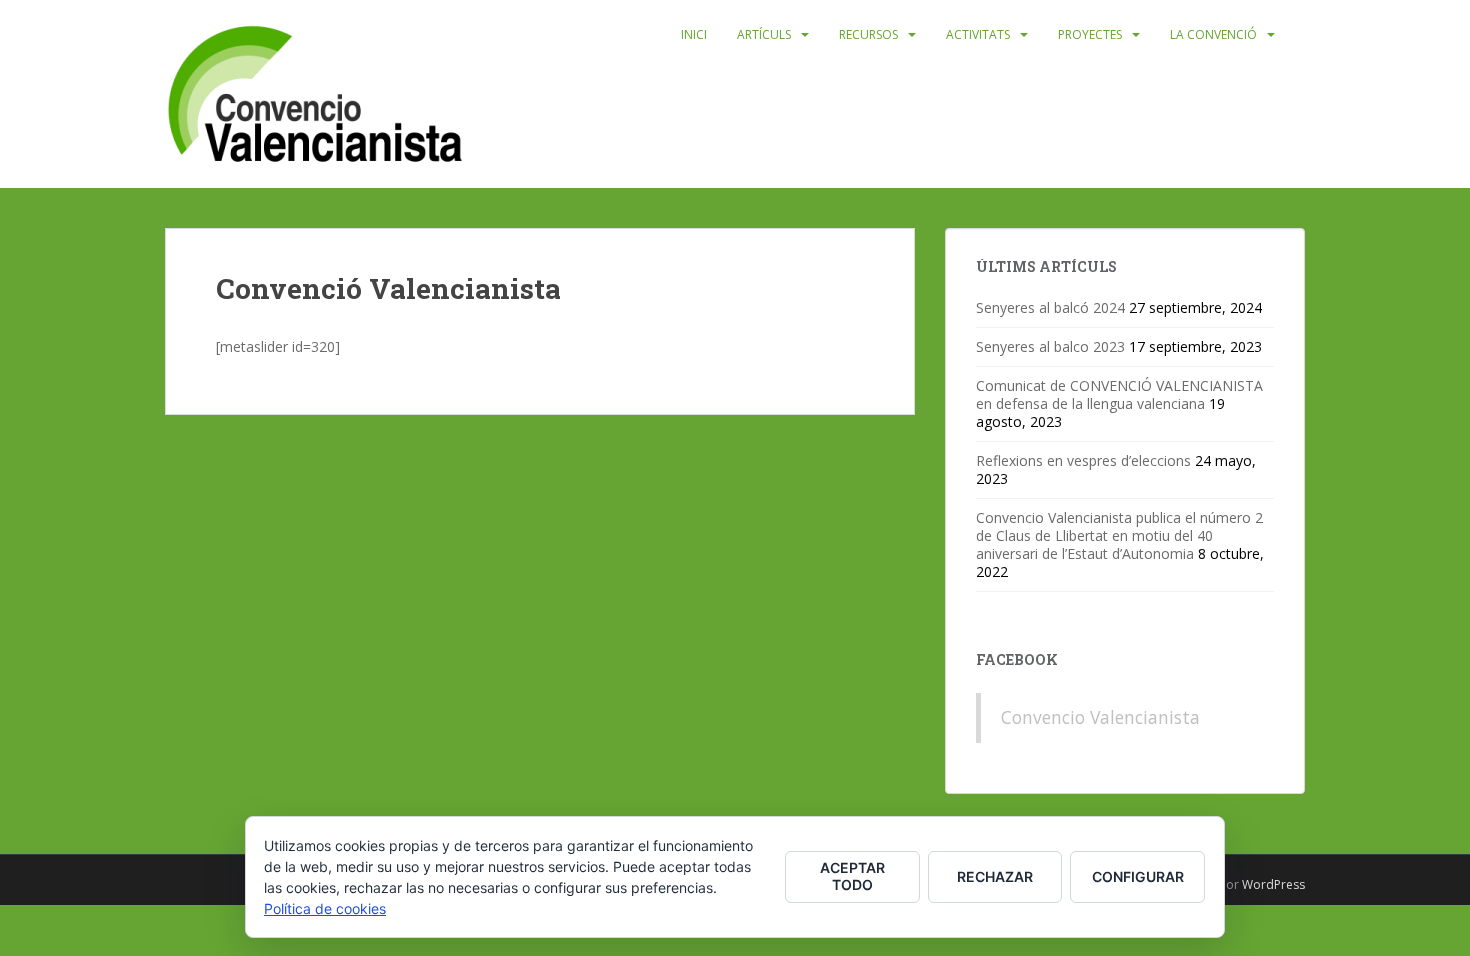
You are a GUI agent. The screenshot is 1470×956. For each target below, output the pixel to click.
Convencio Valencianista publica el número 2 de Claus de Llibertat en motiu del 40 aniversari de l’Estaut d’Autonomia (1119, 535)
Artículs (764, 34)
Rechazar (995, 876)
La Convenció (1213, 34)
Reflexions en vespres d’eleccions (1083, 460)
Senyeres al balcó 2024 (1050, 307)
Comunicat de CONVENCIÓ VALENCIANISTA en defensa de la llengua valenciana (1119, 394)
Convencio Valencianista (1100, 717)
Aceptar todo (852, 876)
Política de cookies (325, 908)
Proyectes (1090, 34)
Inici (694, 34)
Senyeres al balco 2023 (1050, 346)
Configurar (1138, 876)
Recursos (868, 34)
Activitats (978, 34)
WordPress (1273, 884)
